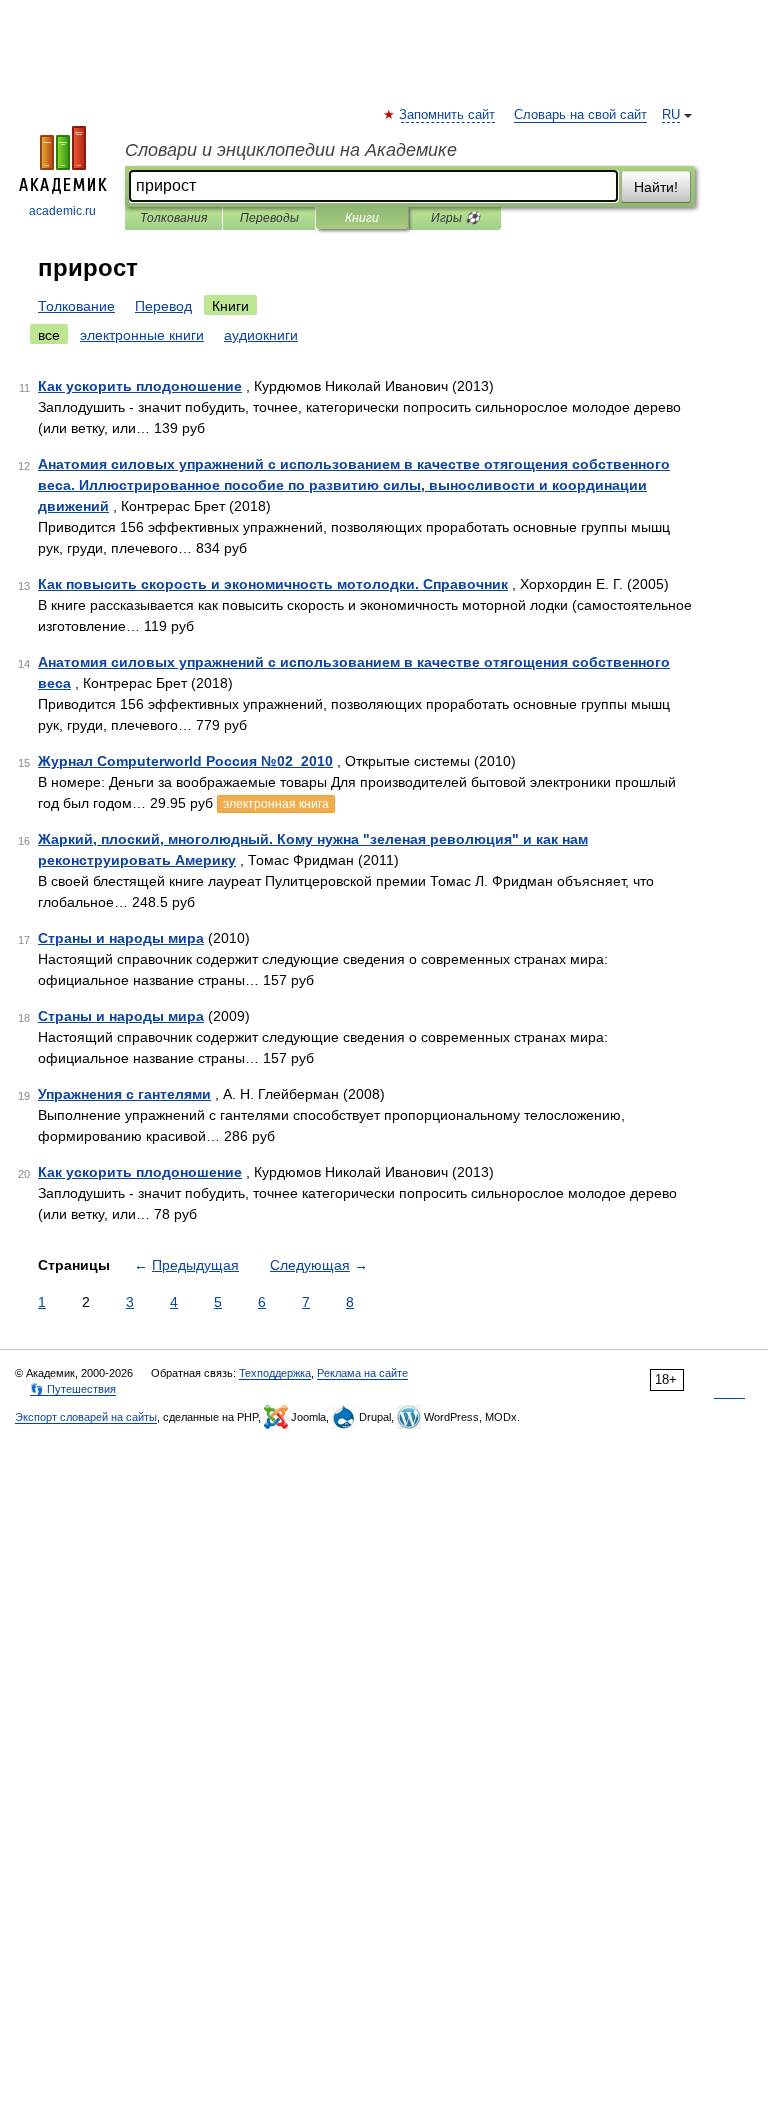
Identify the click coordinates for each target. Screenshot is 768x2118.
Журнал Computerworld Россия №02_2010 (185, 761)
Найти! (656, 187)
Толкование (76, 306)
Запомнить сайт (448, 115)
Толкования (173, 218)
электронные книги (142, 335)
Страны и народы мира (121, 938)
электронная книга (276, 804)
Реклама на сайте (362, 1373)
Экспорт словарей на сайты (86, 1417)
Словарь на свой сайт (580, 115)
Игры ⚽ (455, 218)
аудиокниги (261, 335)
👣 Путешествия (73, 1389)
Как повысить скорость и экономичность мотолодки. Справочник (273, 584)
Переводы (269, 218)
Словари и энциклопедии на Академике (291, 150)
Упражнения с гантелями (124, 1094)
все (49, 335)
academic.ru (62, 211)
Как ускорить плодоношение (140, 386)
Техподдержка (275, 1373)
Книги (362, 218)
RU (671, 115)
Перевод (163, 306)
